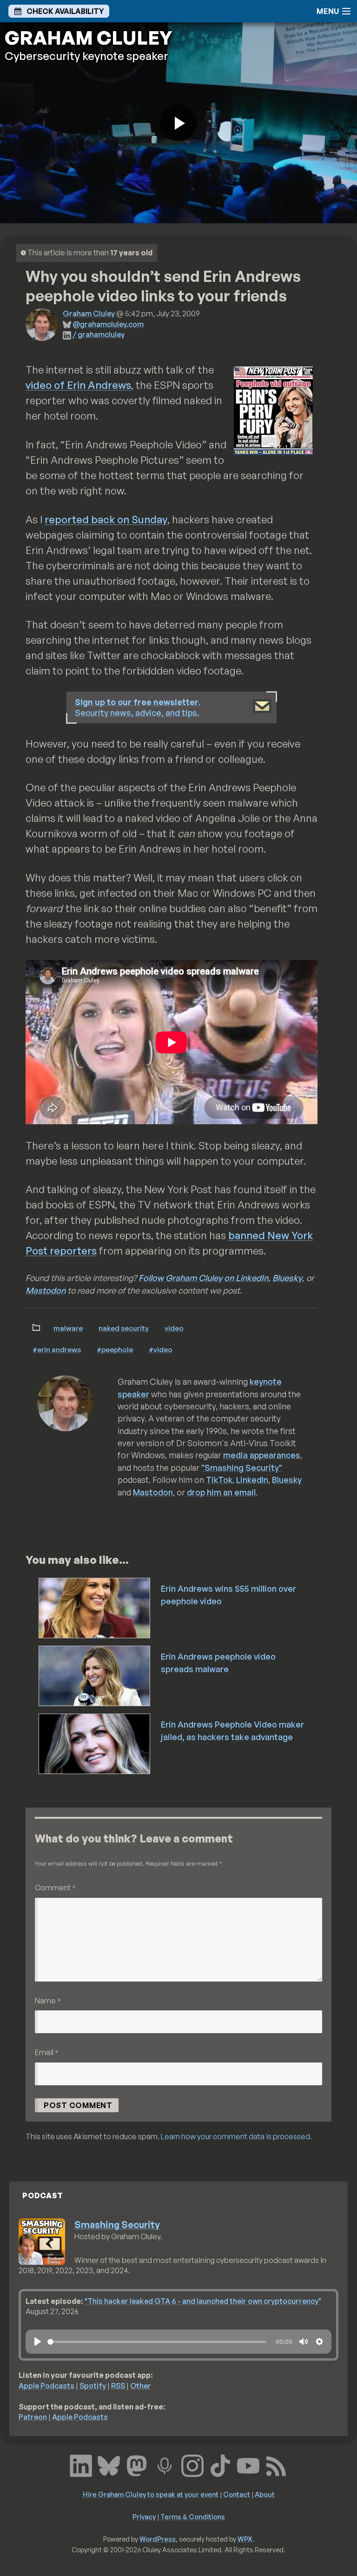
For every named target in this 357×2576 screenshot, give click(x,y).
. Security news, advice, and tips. (138, 707)
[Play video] (178, 123)
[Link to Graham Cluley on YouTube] (248, 2465)
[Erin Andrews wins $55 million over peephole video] (95, 1607)
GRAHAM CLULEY (88, 38)
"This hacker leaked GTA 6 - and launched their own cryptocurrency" (203, 2301)
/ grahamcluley (99, 334)
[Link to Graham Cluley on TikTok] (220, 2465)
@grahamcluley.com (108, 324)
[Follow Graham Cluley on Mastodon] (137, 2465)
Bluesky (287, 1278)
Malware (68, 1328)
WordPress (158, 2539)
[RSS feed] (276, 2465)
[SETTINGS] (319, 2342)
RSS (118, 2386)
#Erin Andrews (57, 1349)
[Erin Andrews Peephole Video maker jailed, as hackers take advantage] (95, 1743)
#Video (161, 1349)
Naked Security (124, 1328)
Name (48, 2000)
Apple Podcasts (46, 2386)
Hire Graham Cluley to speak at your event (151, 2494)
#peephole (115, 1349)
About (265, 2494)
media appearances (262, 1455)
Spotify (93, 2386)
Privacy (144, 2516)
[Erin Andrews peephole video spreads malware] (95, 1675)
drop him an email (221, 1492)
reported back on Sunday (106, 519)
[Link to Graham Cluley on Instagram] (192, 2465)
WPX (245, 2539)
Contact (237, 2494)
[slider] (157, 2342)
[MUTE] (304, 2342)
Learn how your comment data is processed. (236, 2136)
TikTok (219, 1480)
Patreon (33, 2417)
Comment (55, 1887)
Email (47, 2052)
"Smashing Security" (242, 1468)
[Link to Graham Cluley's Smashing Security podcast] (165, 2465)
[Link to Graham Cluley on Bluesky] (109, 2465)
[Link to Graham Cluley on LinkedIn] (81, 2465)
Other (141, 2386)
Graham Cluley (89, 314)
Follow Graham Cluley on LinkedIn (203, 1278)
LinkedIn (252, 1480)
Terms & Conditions (193, 2516)
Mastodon (46, 1290)
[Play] (38, 2342)
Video (174, 1328)
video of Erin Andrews (78, 385)
